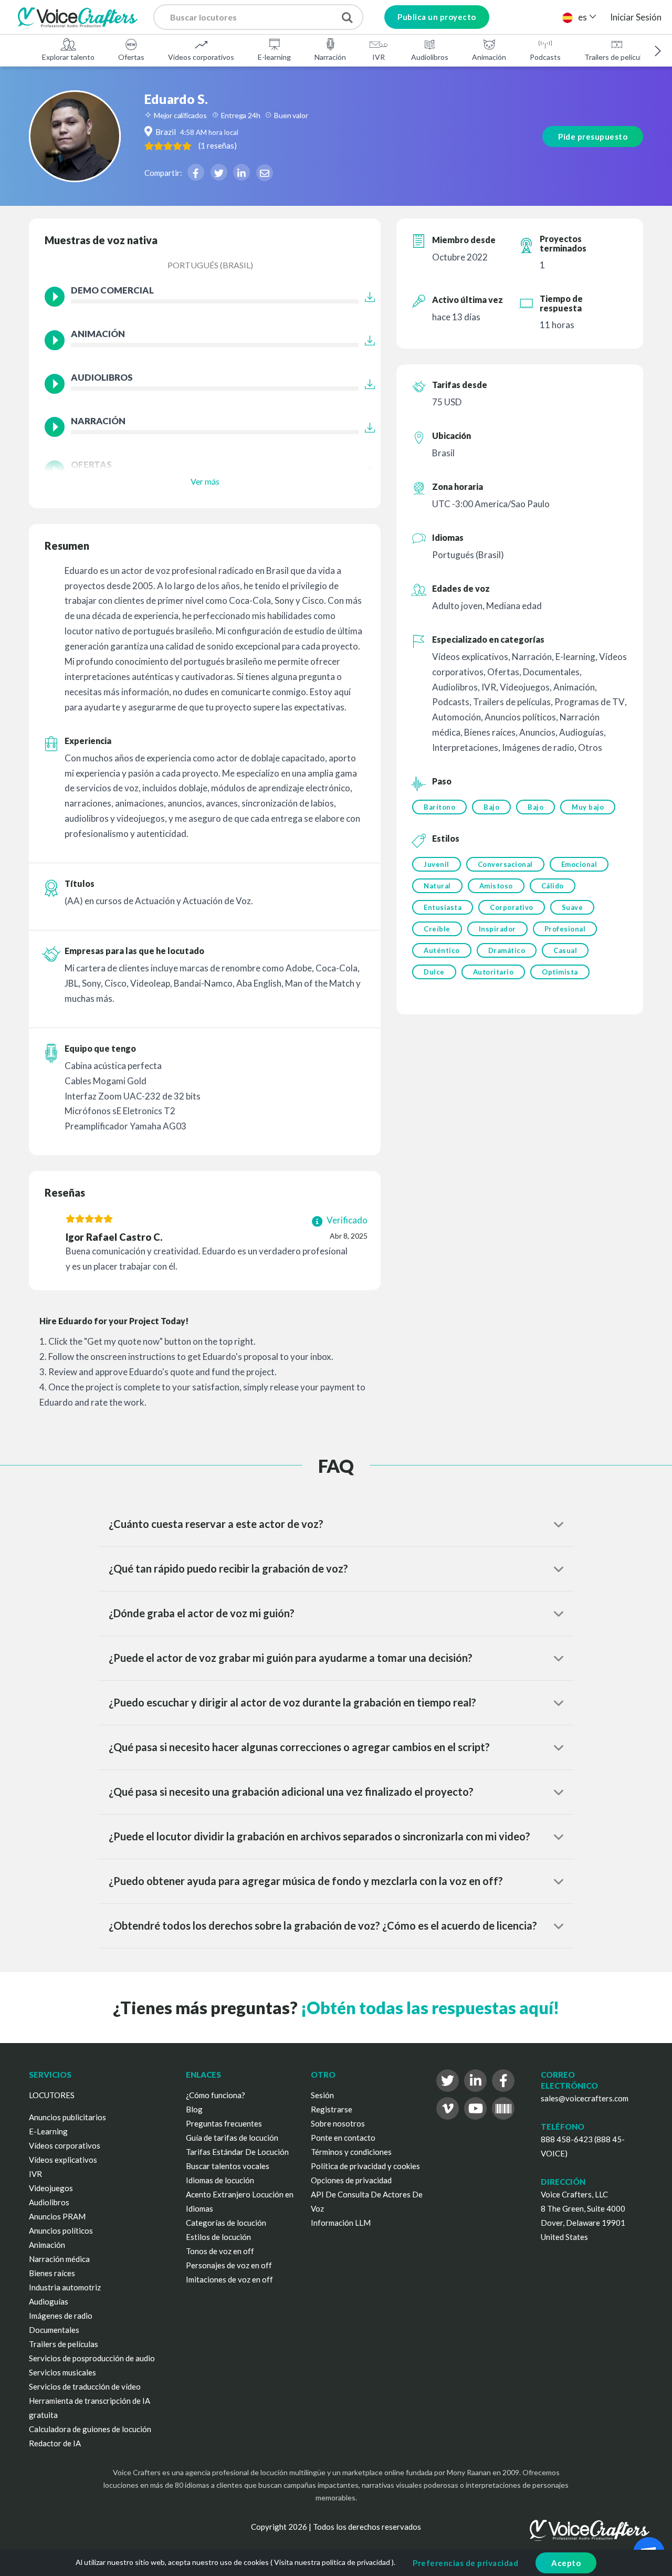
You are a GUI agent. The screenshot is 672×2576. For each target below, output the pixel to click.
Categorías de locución (226, 2223)
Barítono (439, 807)
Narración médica (59, 2259)
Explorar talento (68, 57)
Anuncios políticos (61, 2231)
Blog (194, 2109)
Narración (330, 57)
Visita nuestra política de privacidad (332, 2562)
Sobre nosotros (338, 2123)
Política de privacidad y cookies (365, 2166)
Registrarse (332, 2109)
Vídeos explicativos (63, 2160)
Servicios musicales (62, 2372)
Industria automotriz (65, 2287)
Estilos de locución (218, 2237)
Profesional (565, 929)
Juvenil (437, 864)
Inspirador (497, 929)
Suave (573, 907)
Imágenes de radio (61, 2316)
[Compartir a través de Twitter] (219, 172)
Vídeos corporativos (201, 57)
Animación (489, 57)
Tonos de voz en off (220, 2251)
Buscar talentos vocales (228, 2166)
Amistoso (496, 886)
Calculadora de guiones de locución (90, 2429)
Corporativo (512, 907)
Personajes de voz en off (229, 2265)
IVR (379, 57)
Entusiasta (443, 907)
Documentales (54, 2330)
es (582, 17)
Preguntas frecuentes (224, 2123)
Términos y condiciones (351, 2152)
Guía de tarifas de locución (232, 2138)
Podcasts (545, 57)
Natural (437, 886)
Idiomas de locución (220, 2180)
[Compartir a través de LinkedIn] (241, 172)
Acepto (566, 2563)
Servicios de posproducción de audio (92, 2358)
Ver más (205, 481)
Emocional (579, 864)
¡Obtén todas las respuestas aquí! (430, 2008)
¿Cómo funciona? (216, 2095)
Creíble (437, 929)
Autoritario (493, 972)
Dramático (507, 950)
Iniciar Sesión (636, 17)
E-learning (274, 57)
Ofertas (131, 57)
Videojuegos (51, 2188)
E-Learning (48, 2131)
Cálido (553, 886)
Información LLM (341, 2223)
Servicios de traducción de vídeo (85, 2386)
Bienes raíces (52, 2273)
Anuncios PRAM (57, 2216)
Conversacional (505, 864)
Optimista (560, 972)
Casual (565, 950)
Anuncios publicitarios (67, 2117)
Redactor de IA (55, 2443)
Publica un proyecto (437, 17)
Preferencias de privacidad (465, 2563)
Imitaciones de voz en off (229, 2279)
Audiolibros (430, 57)
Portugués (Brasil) (210, 265)
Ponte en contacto (343, 2138)
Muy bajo (588, 807)
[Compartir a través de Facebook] (196, 172)
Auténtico (442, 950)
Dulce (434, 972)
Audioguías (49, 2301)
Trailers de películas (617, 57)
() (218, 145)
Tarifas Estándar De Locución (237, 2152)
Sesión (322, 2095)
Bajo (491, 807)
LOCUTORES (52, 2095)
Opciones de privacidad (351, 2180)
